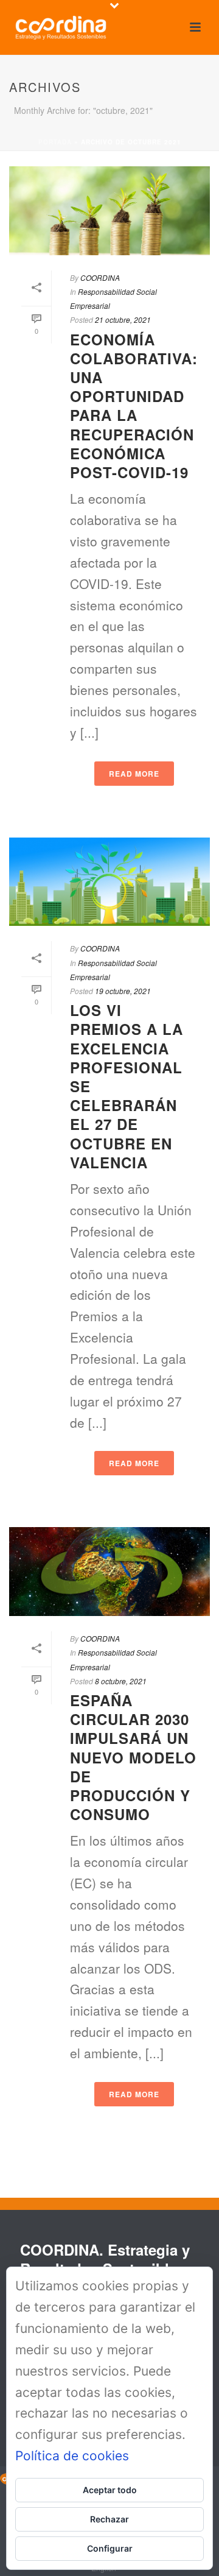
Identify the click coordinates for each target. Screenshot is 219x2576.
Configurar (110, 2548)
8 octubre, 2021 (121, 1681)
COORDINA (100, 277)
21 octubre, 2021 (123, 319)
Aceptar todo (110, 2490)
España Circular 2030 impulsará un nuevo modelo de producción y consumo (133, 1757)
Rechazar (109, 2519)
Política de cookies (72, 2456)
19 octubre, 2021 (123, 991)
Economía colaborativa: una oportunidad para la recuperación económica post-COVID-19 (134, 406)
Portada (55, 142)
